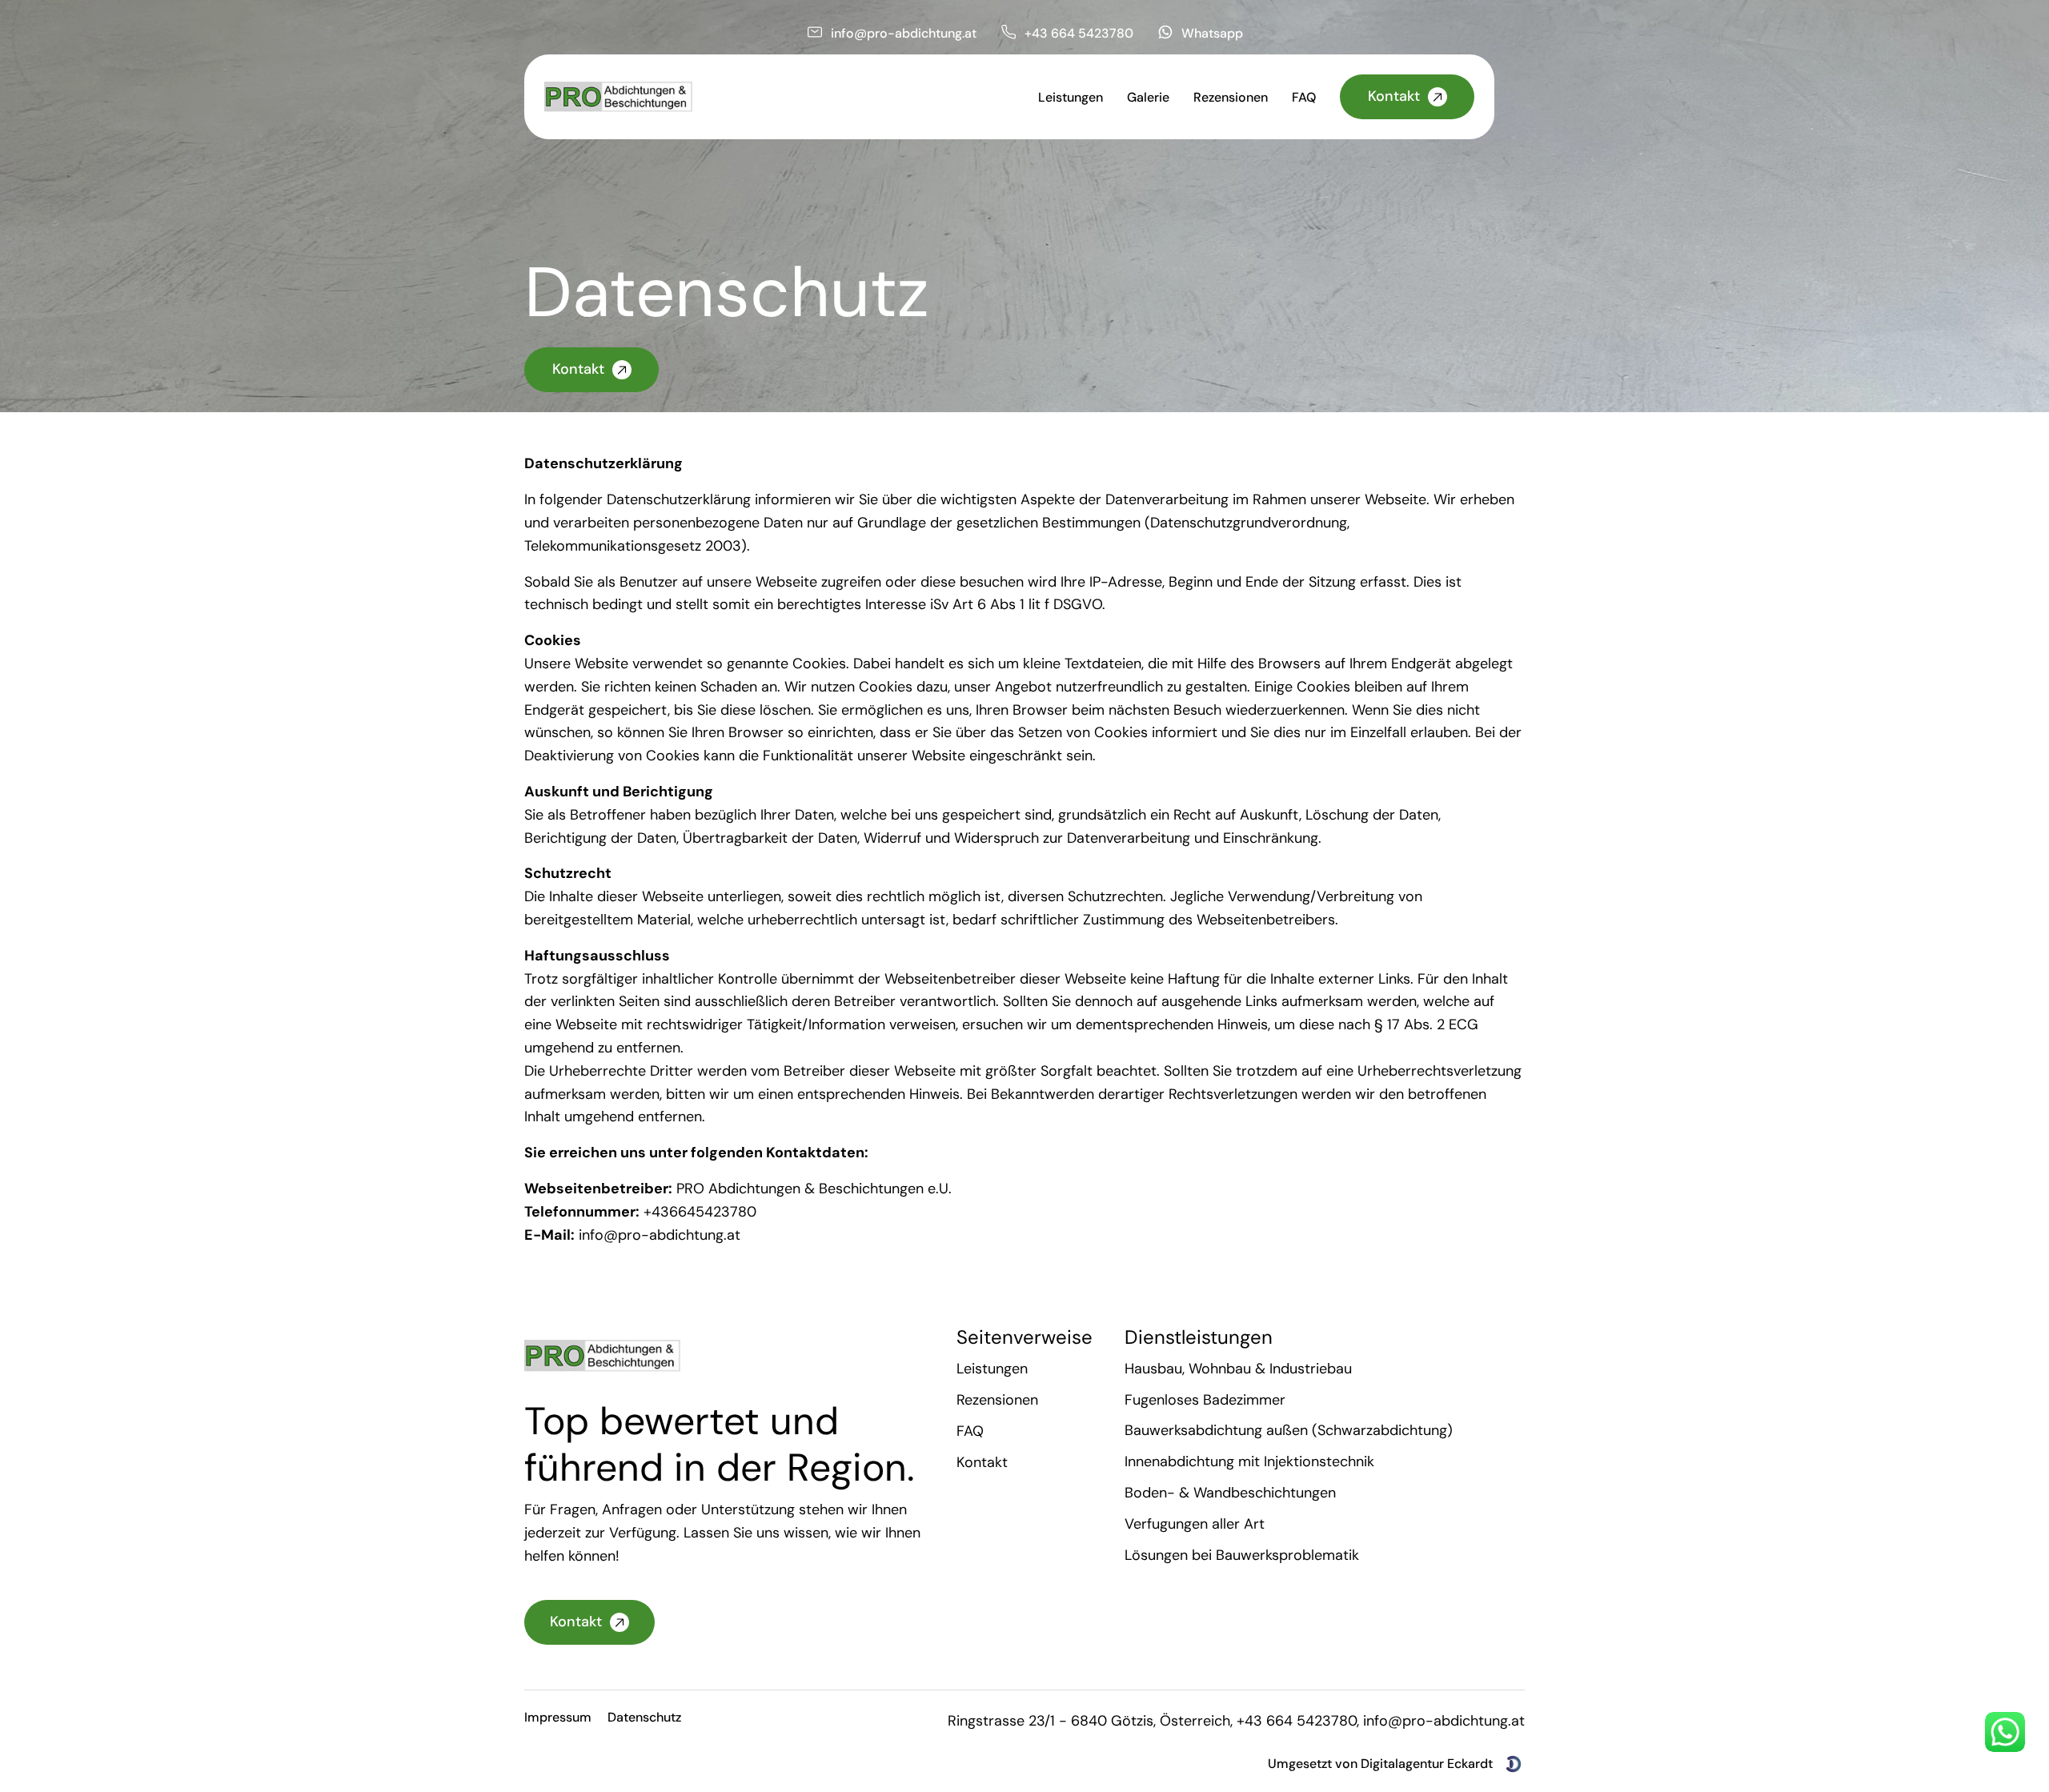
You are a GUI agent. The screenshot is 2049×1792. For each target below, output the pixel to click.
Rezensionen (997, 1400)
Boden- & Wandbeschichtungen (1230, 1493)
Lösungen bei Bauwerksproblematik (1242, 1555)
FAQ (970, 1431)
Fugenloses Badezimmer (1205, 1400)
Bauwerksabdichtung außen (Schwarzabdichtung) (1289, 1431)
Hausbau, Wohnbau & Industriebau (1238, 1369)
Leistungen (992, 1369)
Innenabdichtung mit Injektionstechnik (1249, 1462)
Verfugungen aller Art (1195, 1524)
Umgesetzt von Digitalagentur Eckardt (1380, 1764)
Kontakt (982, 1462)
